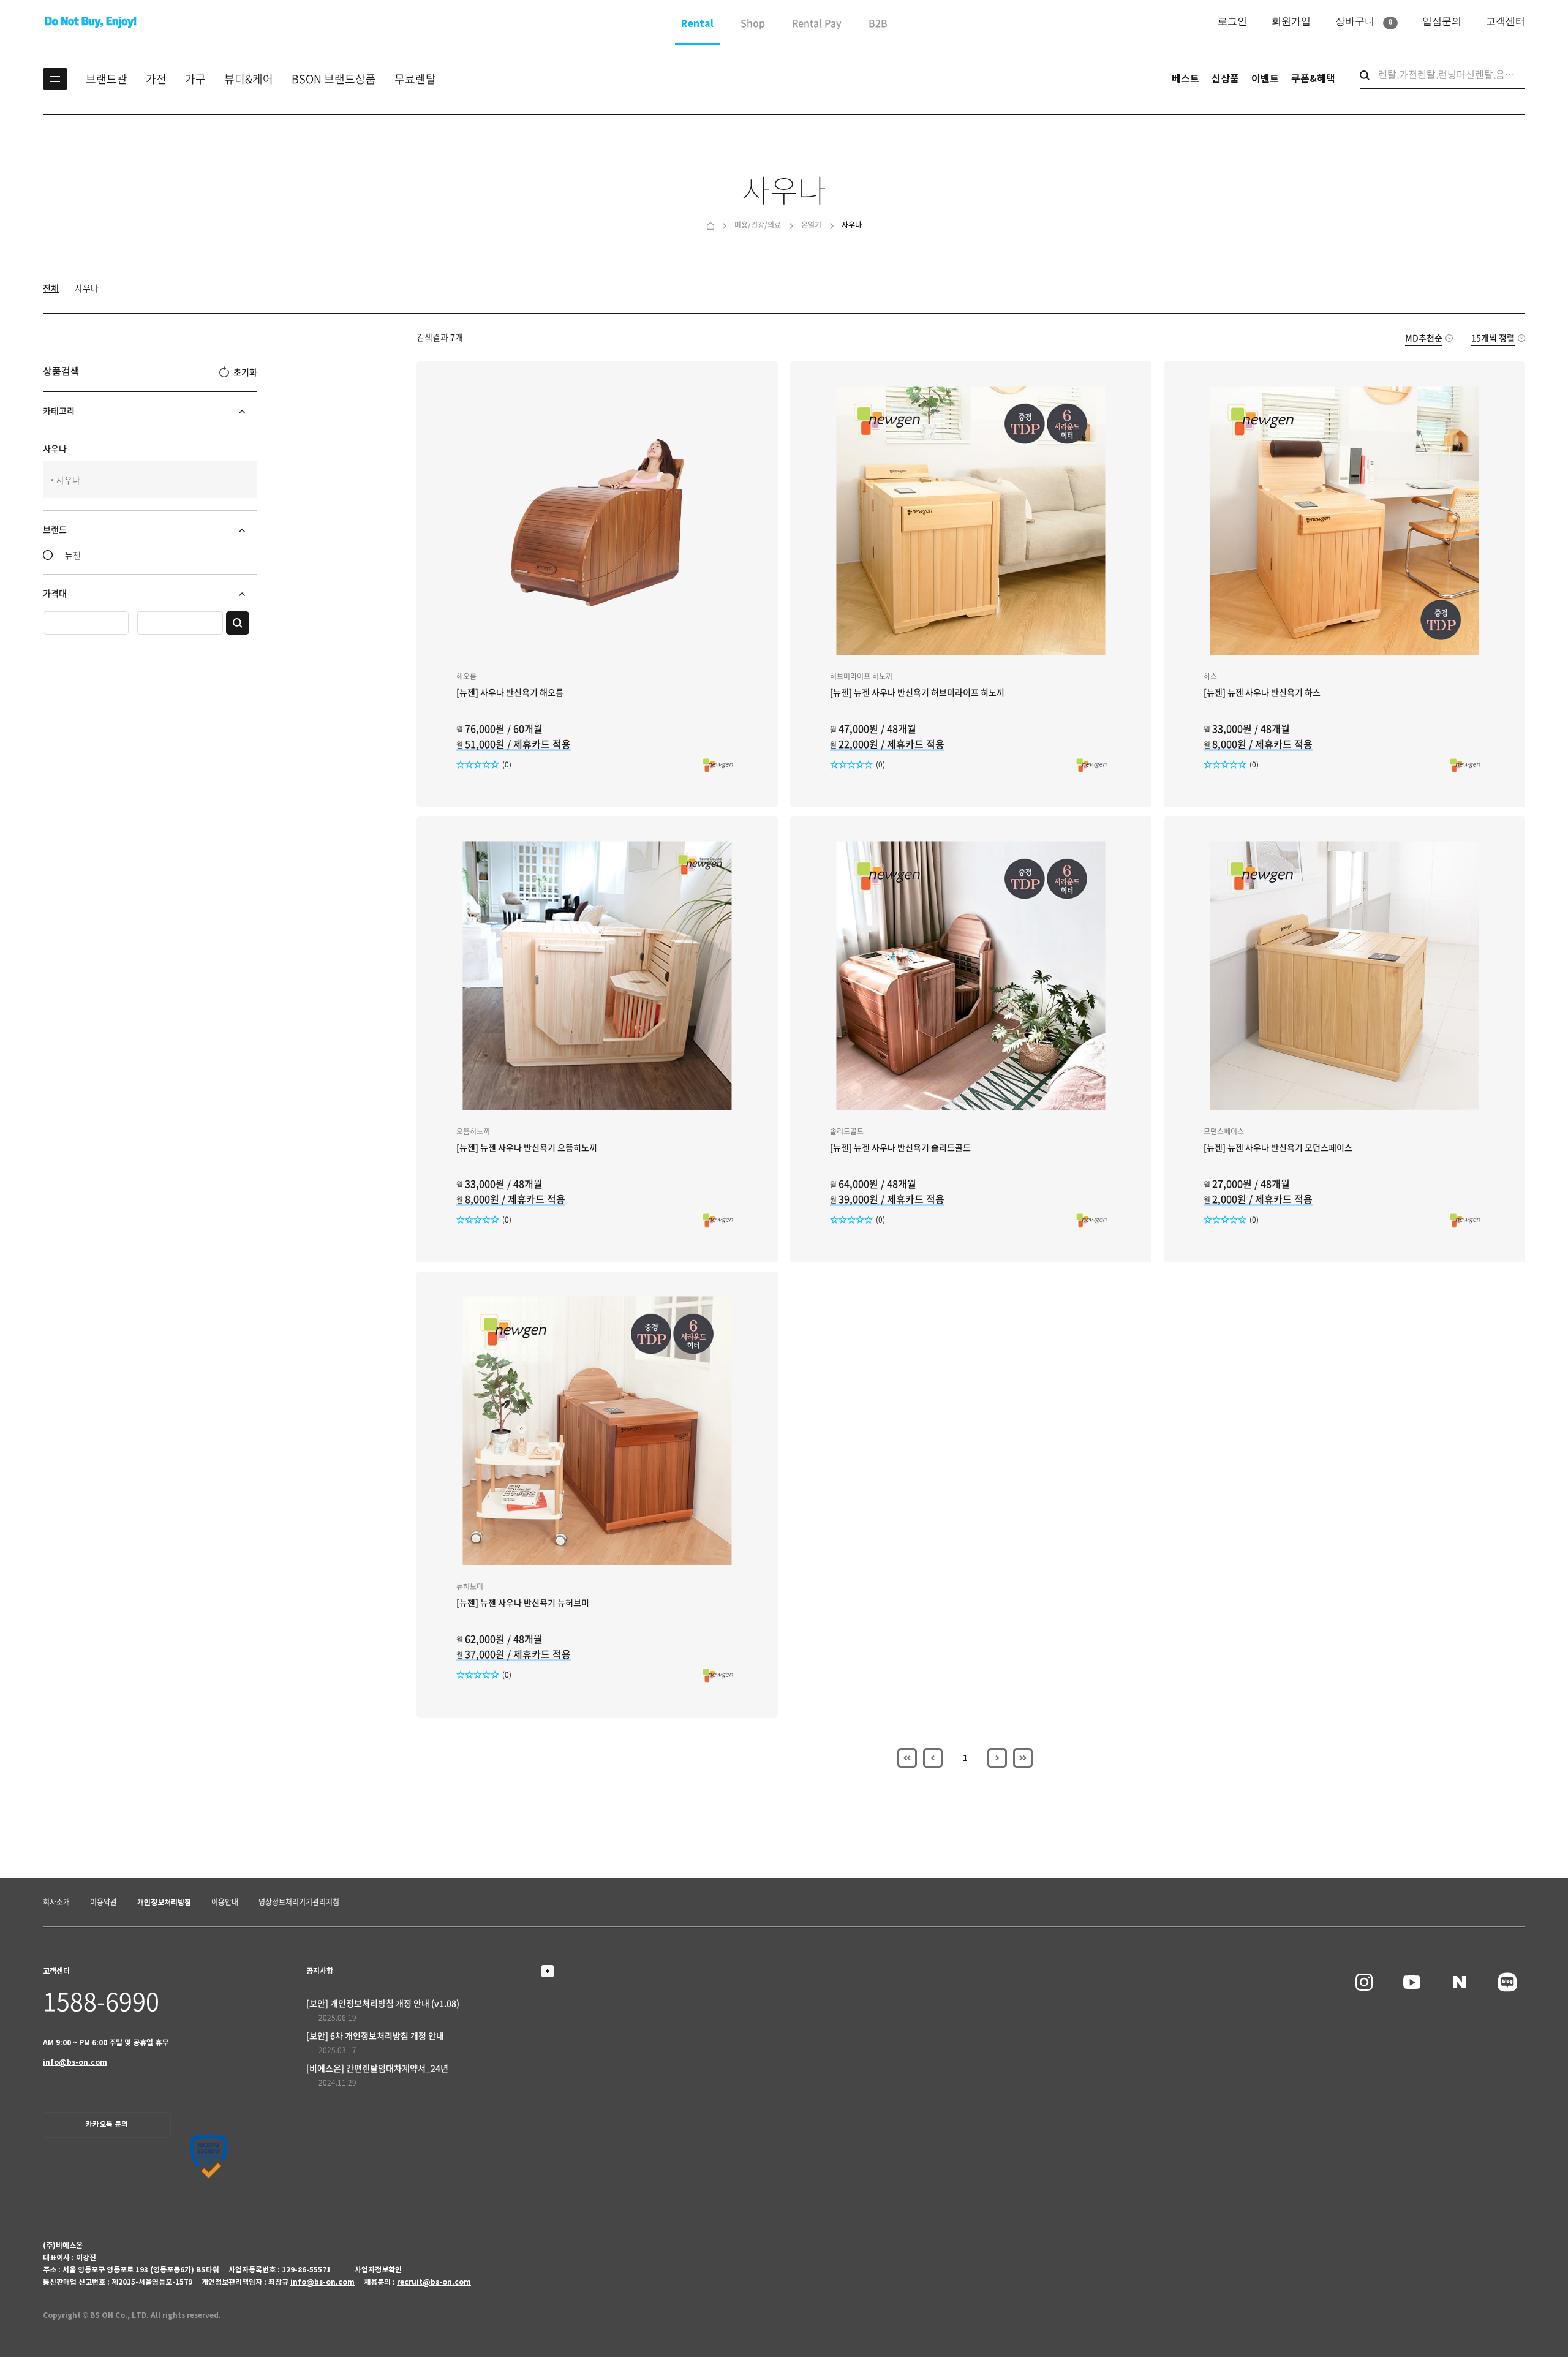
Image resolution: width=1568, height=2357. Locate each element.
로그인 (1232, 21)
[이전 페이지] (933, 1758)
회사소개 (56, 1902)
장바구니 (1364, 21)
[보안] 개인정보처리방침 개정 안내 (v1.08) (383, 2003)
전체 (51, 288)
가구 (195, 79)
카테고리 (59, 410)
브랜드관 (107, 79)
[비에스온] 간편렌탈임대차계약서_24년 (377, 2068)
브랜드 (55, 529)
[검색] (238, 623)
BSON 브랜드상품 (334, 79)
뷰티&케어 (249, 79)
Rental (697, 24)
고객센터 (1506, 21)
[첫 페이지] (907, 1758)
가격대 (55, 593)
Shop (753, 23)
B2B (878, 23)
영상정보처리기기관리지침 (299, 1902)
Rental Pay (817, 23)
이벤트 (1265, 79)
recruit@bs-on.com (434, 2282)
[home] (710, 225)
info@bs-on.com (75, 2062)
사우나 (852, 225)
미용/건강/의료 (758, 225)
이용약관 (104, 1902)
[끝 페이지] (1023, 1758)
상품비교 (691, 614)
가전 (156, 79)
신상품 (1225, 79)
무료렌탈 (415, 79)
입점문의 (1442, 21)
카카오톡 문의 (107, 2124)
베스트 (1185, 79)
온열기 (811, 225)
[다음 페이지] (997, 1758)
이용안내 (225, 1902)
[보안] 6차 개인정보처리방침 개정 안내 (375, 2035)
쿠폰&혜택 (1313, 79)
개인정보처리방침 (164, 1902)
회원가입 (1291, 21)
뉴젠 (73, 555)
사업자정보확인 (378, 2270)
